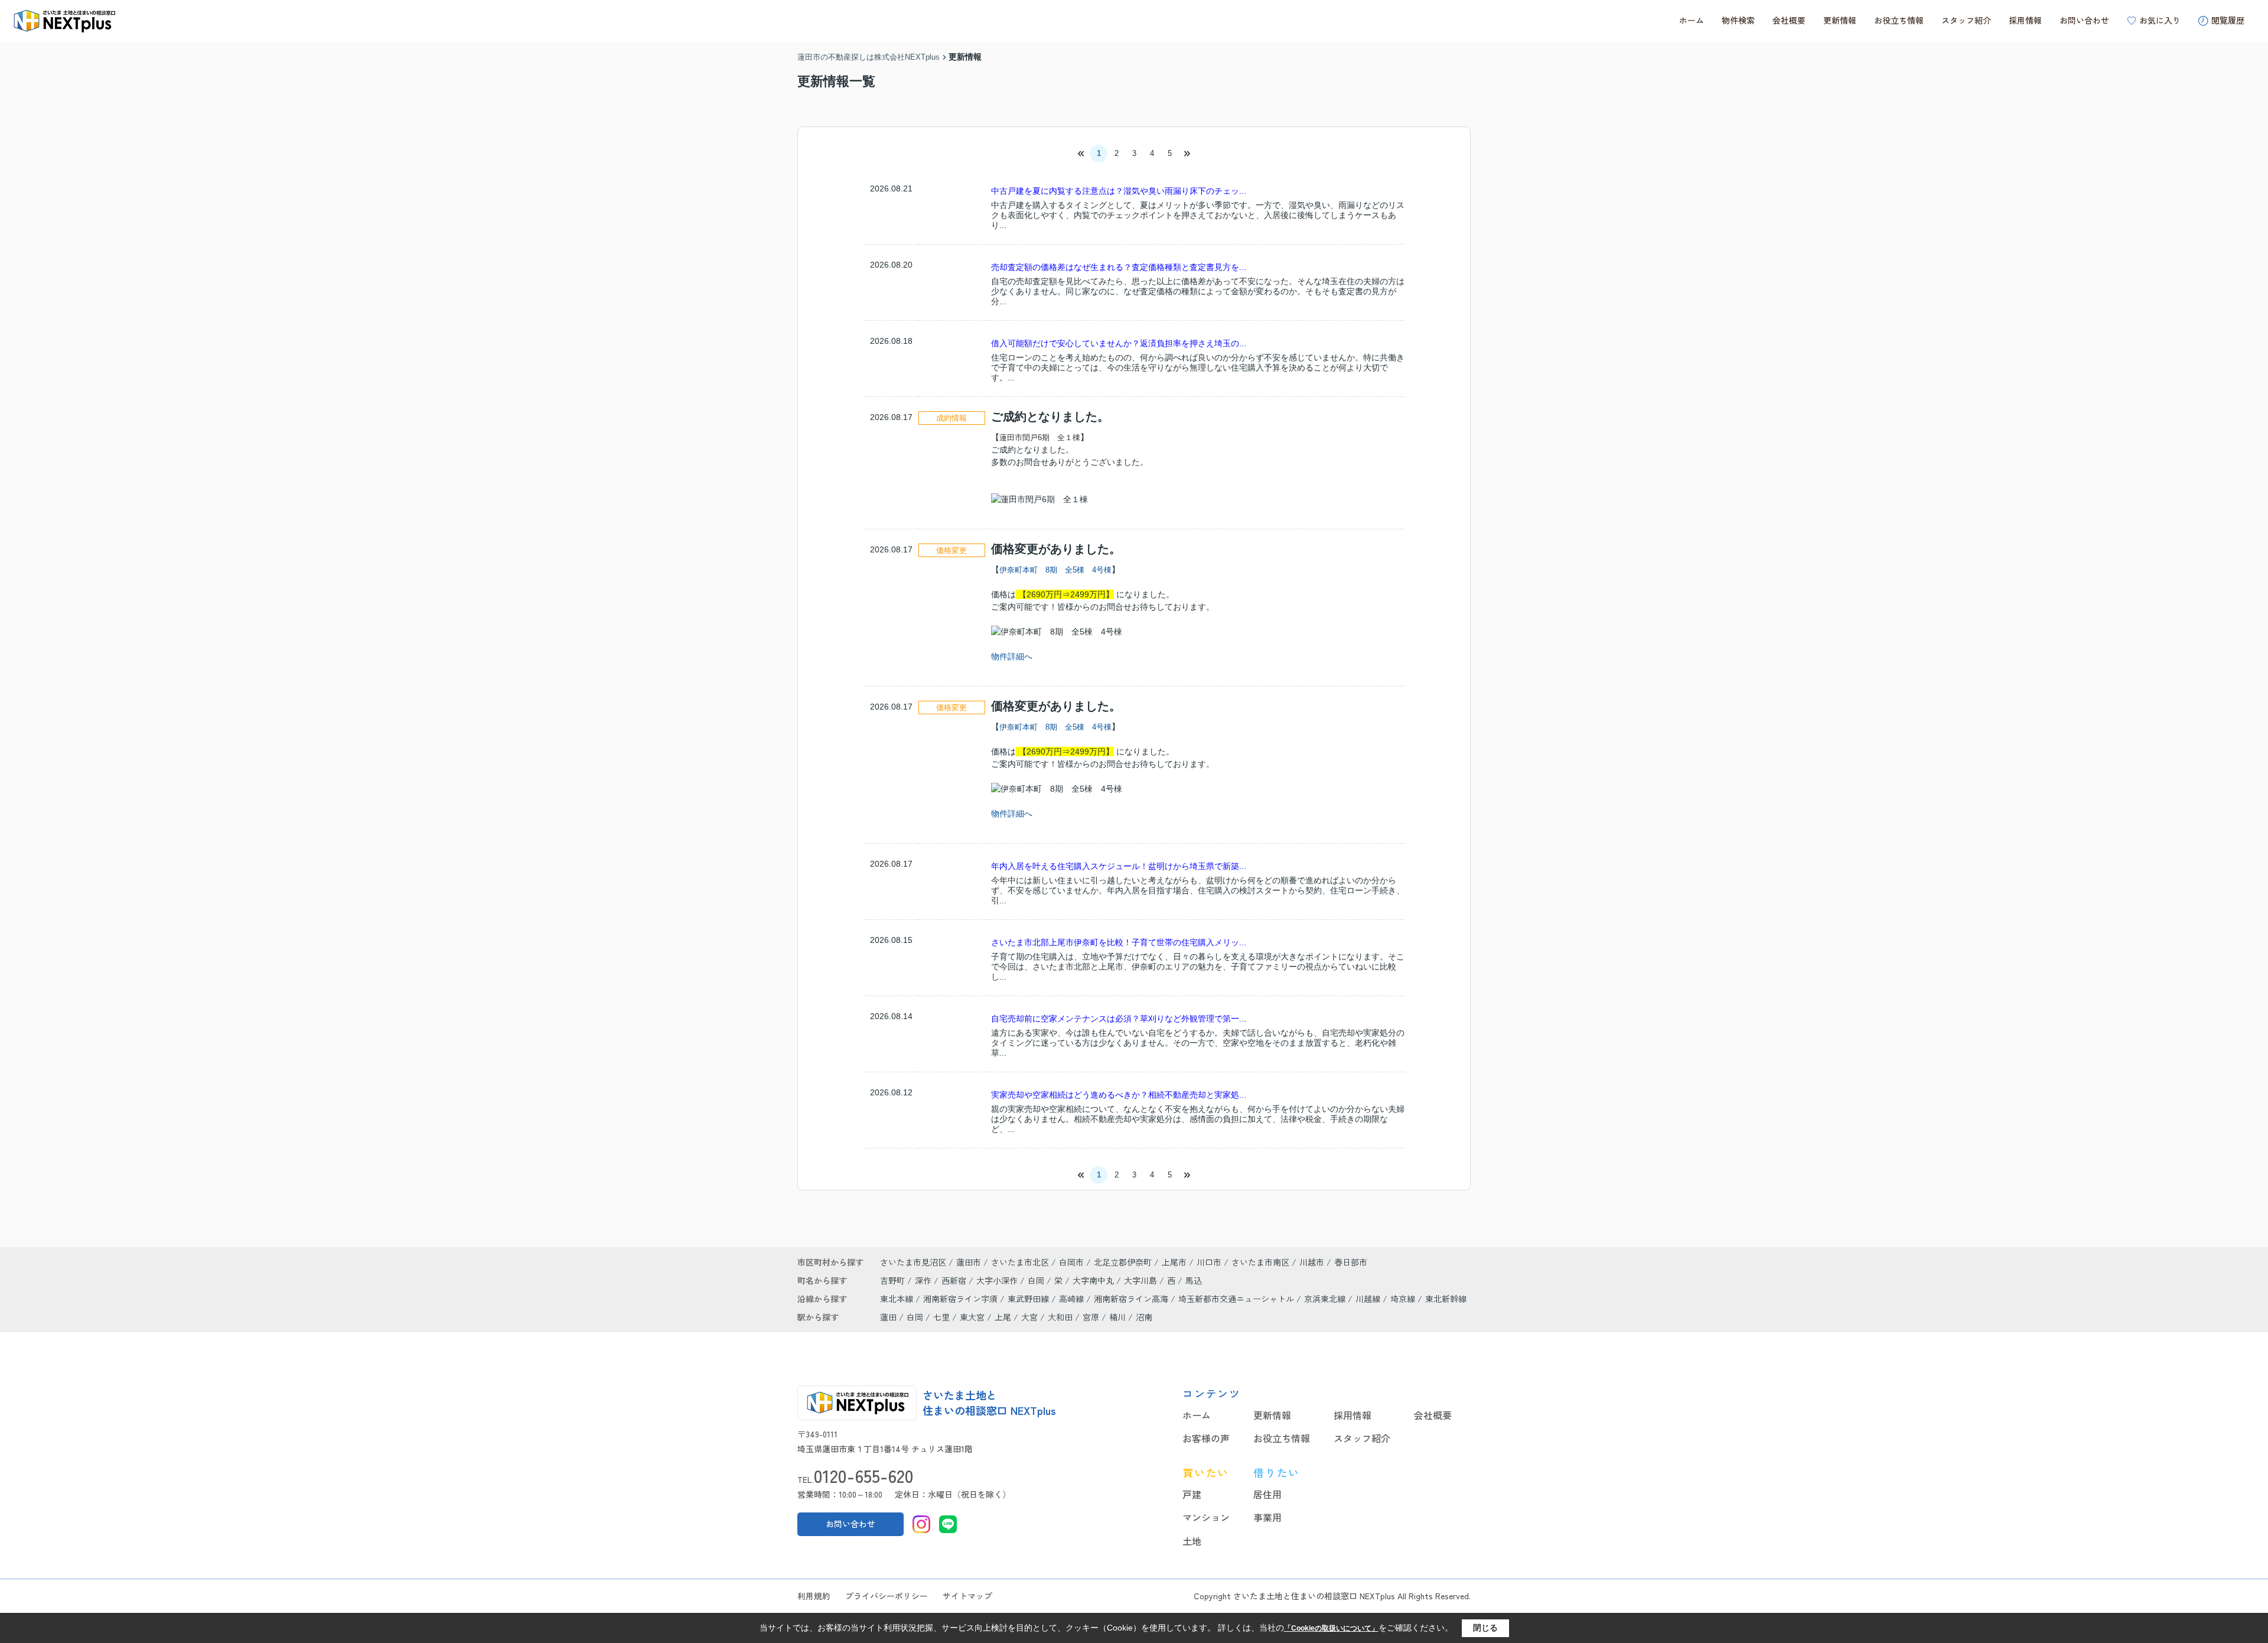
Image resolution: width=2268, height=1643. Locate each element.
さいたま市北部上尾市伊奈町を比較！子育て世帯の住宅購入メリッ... (1119, 942)
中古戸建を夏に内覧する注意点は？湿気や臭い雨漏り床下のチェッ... (1119, 191)
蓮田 (888, 1317)
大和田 (1060, 1317)
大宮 (1029, 1317)
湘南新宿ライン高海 (1132, 1299)
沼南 (1144, 1317)
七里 (941, 1317)
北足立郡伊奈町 (1123, 1262)
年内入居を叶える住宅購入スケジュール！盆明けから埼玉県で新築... (1119, 866)
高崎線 (1073, 1299)
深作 (924, 1280)
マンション (1206, 1517)
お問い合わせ (2084, 20)
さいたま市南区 (1260, 1262)
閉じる (1485, 1628)
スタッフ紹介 (1966, 20)
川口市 (1209, 1262)
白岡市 (1071, 1262)
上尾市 (1174, 1262)
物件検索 (1738, 20)
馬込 (1194, 1280)
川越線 (1369, 1299)
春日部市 (1351, 1262)
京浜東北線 (1326, 1299)
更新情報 (1840, 20)
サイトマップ (967, 1596)
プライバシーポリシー (887, 1596)
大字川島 (1142, 1280)
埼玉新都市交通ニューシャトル (1237, 1299)
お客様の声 (1206, 1438)
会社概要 (1789, 20)
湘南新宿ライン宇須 (962, 1299)
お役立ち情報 (1899, 20)
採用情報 (2025, 20)
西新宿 (955, 1280)
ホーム (1692, 20)
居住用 (1267, 1494)
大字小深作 (998, 1280)
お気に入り (2160, 20)
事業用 (1267, 1517)
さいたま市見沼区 (913, 1262)
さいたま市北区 (1020, 1262)
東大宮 (972, 1317)
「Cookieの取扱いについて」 (1331, 1628)
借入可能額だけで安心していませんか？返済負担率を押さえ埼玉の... (1119, 343)
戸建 (1192, 1494)
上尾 (1003, 1317)
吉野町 (894, 1280)
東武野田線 (1029, 1299)
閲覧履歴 (2228, 20)
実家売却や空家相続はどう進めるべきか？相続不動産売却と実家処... (1119, 1095)
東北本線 (898, 1299)
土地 (1192, 1541)
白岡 (1037, 1280)
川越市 (1312, 1262)
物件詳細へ (1012, 656)
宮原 (1091, 1317)
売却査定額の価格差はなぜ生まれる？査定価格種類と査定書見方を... (1119, 267)
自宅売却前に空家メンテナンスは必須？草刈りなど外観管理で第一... (1119, 1019)
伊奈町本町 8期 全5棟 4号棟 (1055, 570)
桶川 (1117, 1317)
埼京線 (1404, 1299)
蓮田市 (969, 1262)
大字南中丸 (1094, 1280)
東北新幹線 (1446, 1299)
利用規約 (814, 1596)
